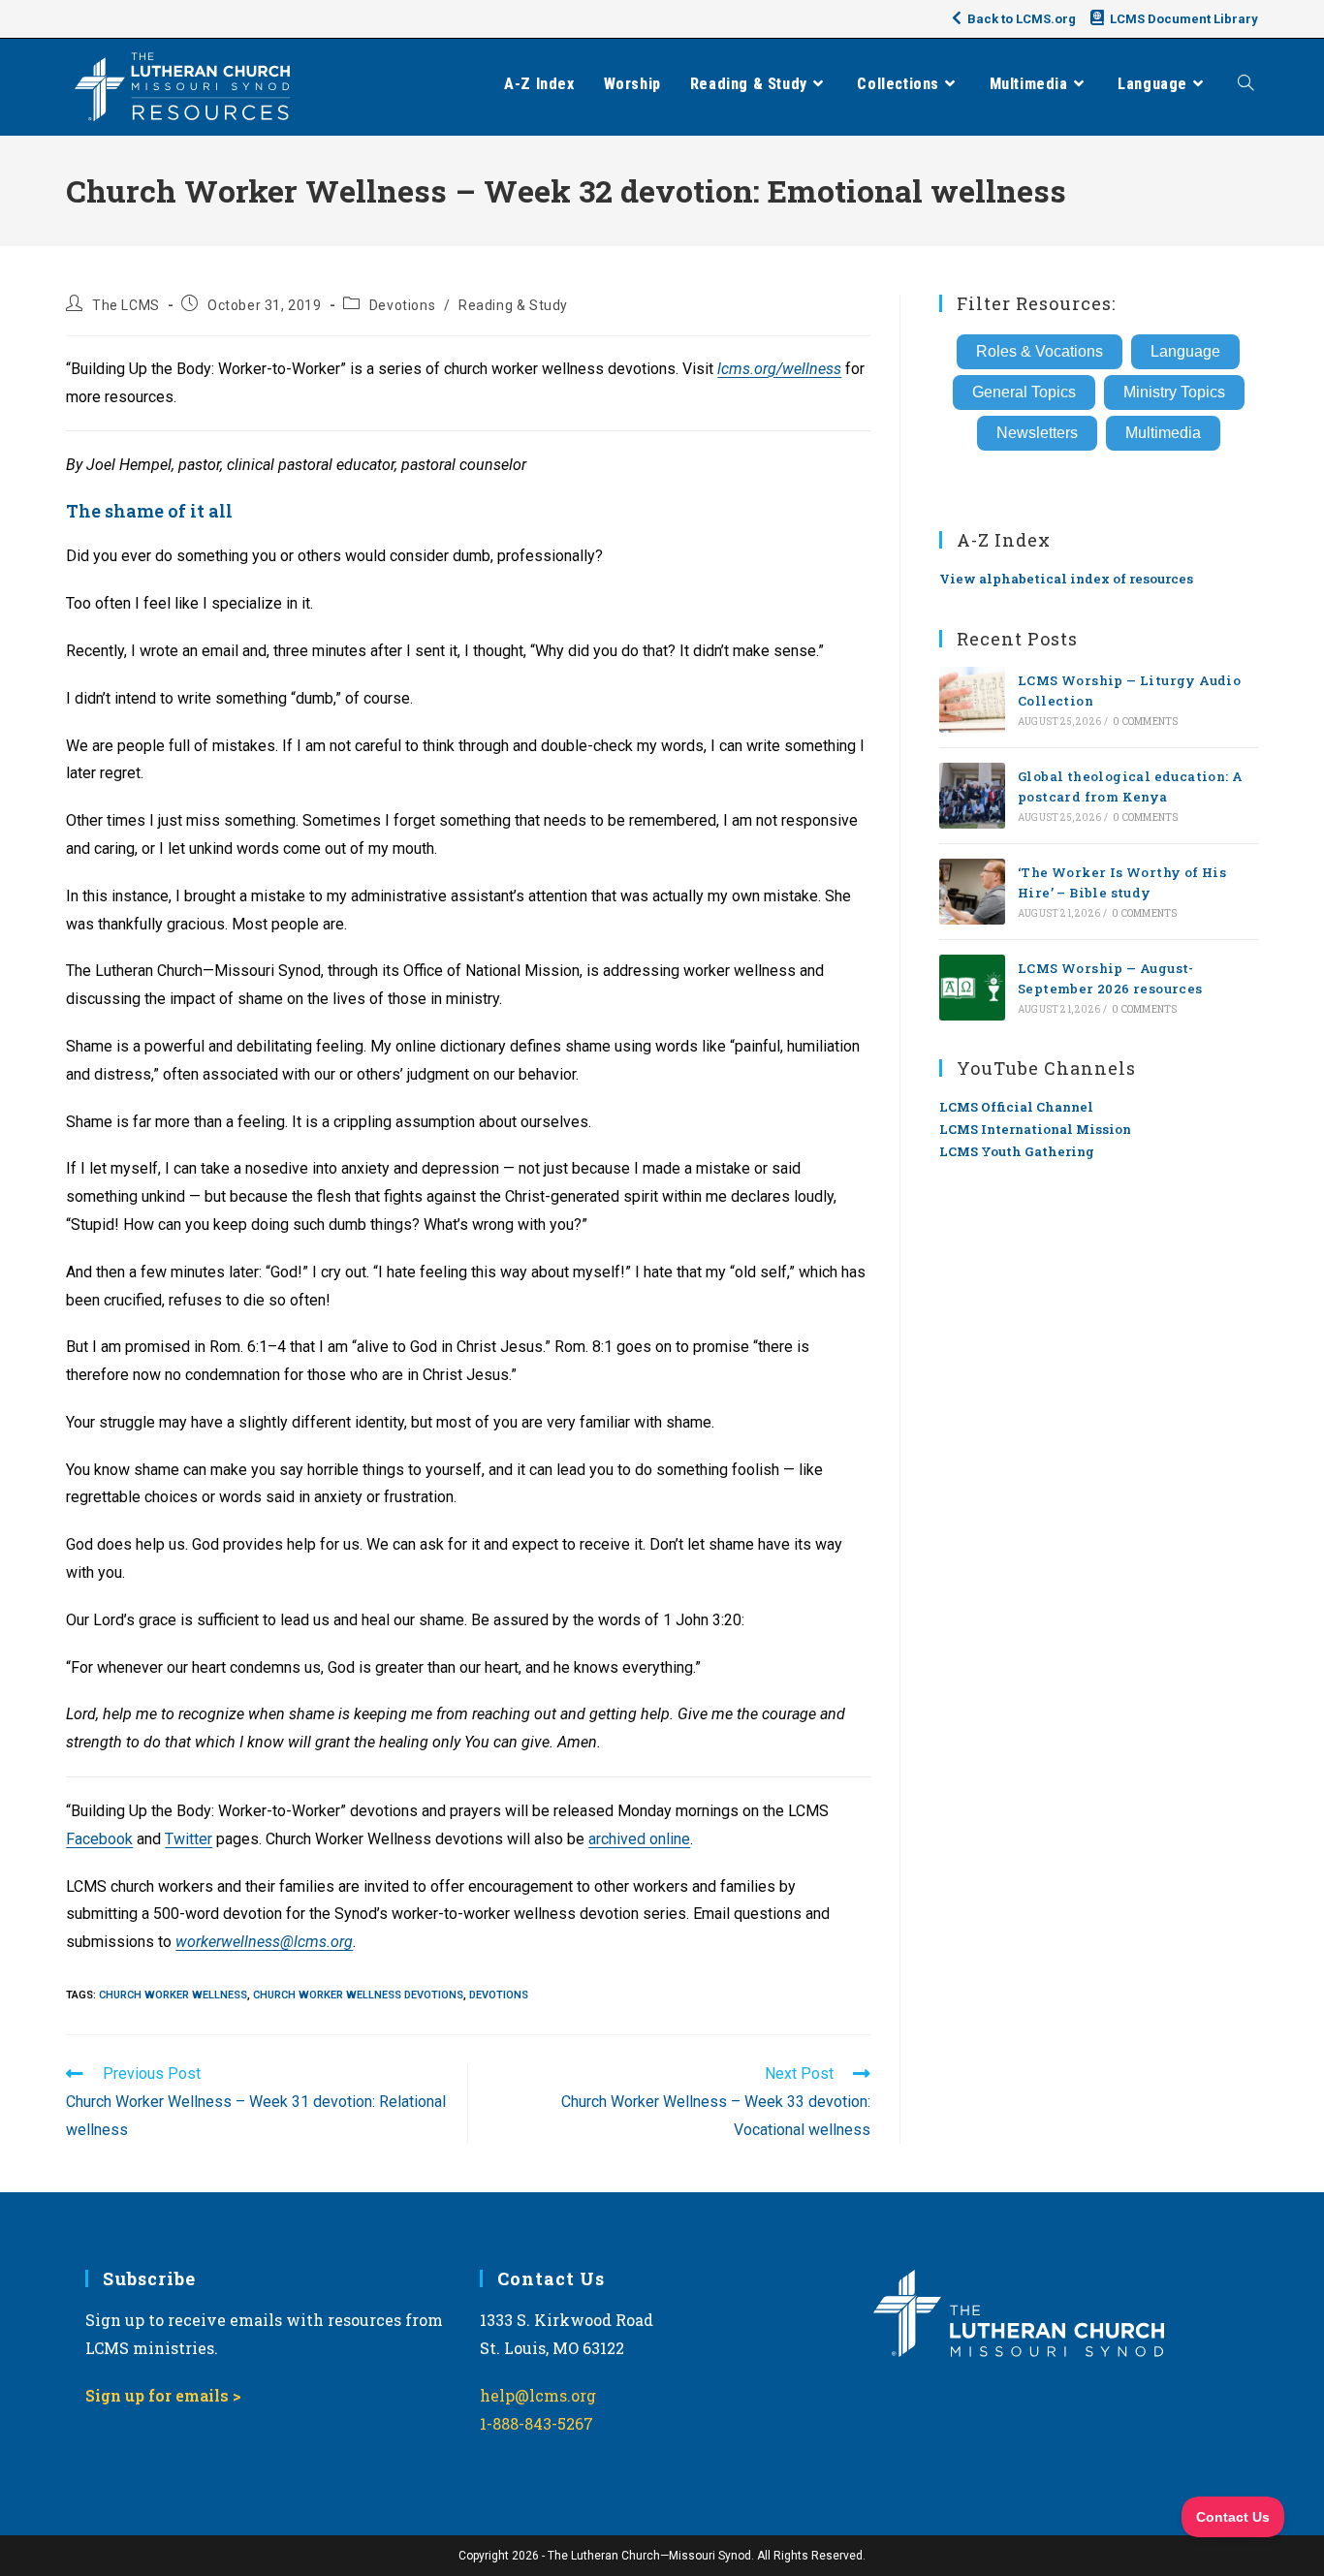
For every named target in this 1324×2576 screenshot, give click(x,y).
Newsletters (1037, 433)
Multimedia (1163, 433)
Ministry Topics (1174, 392)
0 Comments (1145, 722)
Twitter (189, 1839)
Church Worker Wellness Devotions (358, 1995)
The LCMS (126, 305)
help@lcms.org (538, 2395)
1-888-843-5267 (536, 2423)
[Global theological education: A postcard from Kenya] (972, 796)
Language (1185, 351)
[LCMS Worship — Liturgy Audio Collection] (972, 700)
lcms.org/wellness (779, 369)
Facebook (99, 1839)
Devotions (402, 305)
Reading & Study (513, 305)
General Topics (1024, 392)
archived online (639, 1839)
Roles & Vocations (1040, 351)
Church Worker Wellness (173, 1995)
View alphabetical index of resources (1066, 579)
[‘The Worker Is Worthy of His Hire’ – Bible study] (972, 892)
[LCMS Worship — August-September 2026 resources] (972, 988)
